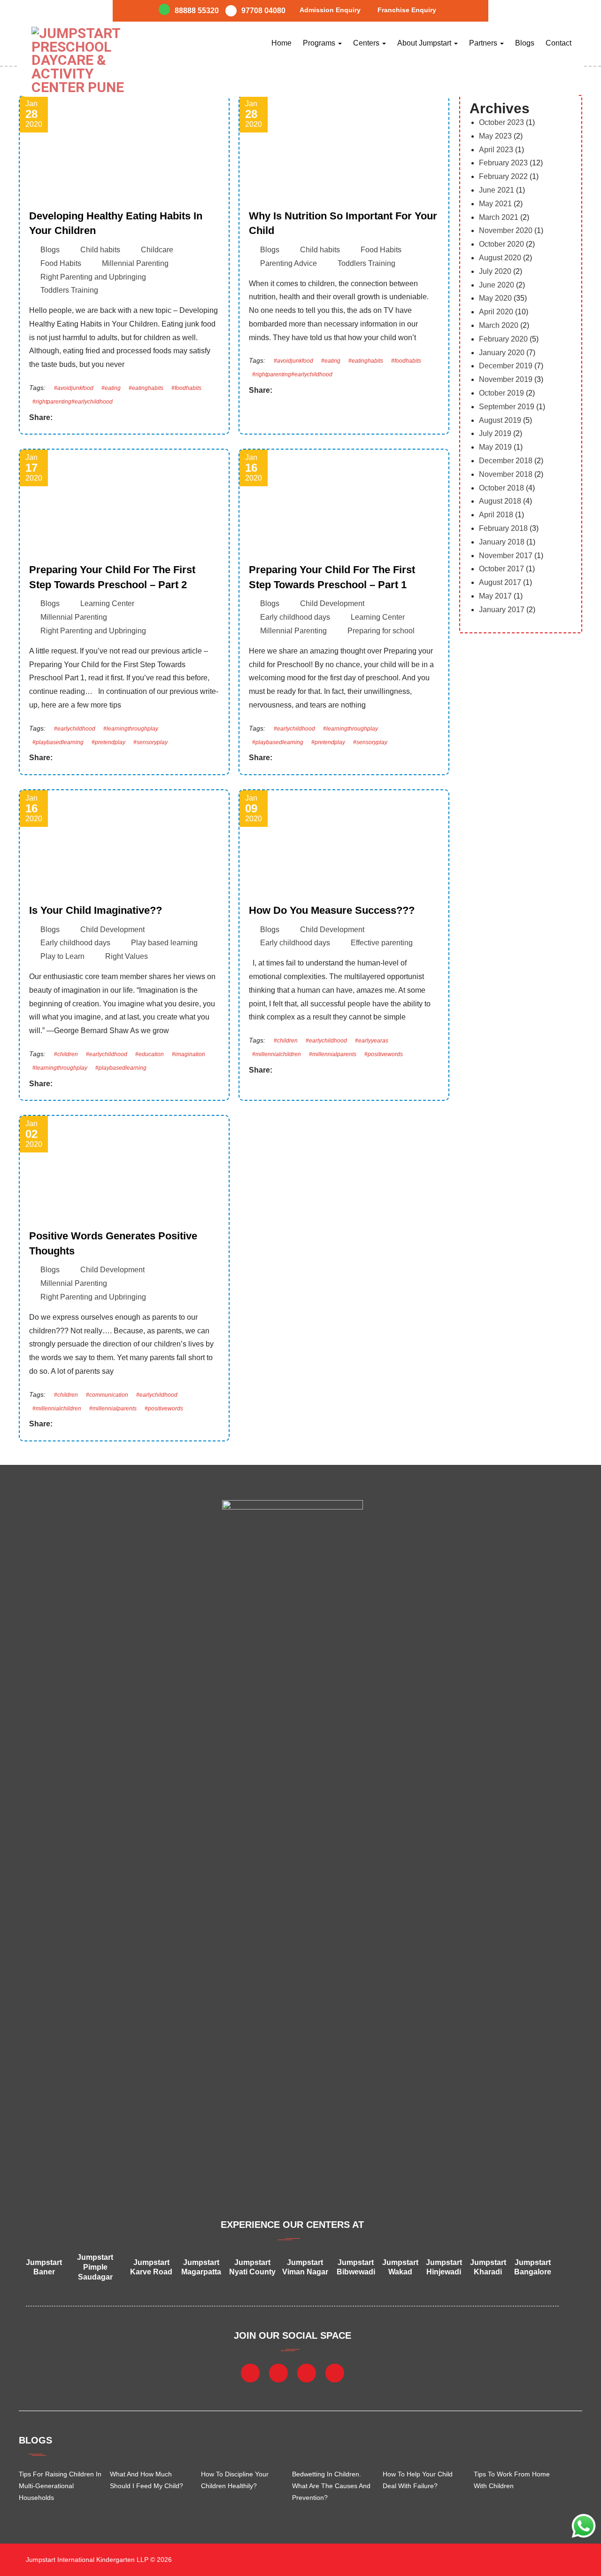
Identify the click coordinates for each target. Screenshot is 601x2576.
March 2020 (499, 325)
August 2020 (500, 258)
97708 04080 (263, 11)
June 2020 (497, 285)
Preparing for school (381, 631)
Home (281, 43)
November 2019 (506, 379)
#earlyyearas (372, 1041)
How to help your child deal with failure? (418, 2480)
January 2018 (502, 542)
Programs (320, 43)
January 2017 (502, 610)
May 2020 (495, 298)
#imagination (189, 1054)
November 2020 (506, 230)
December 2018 (506, 461)
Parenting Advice (289, 263)
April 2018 (496, 515)
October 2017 (501, 569)
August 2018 (500, 501)
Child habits (100, 250)
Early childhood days (295, 617)
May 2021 (495, 204)
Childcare (157, 250)
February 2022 (503, 176)
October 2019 (501, 393)
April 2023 (496, 150)
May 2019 (495, 447)
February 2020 (503, 339)
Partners (484, 43)
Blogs (525, 43)
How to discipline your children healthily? (235, 2480)
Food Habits (61, 263)
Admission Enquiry (330, 10)
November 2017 (506, 556)
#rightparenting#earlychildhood (73, 402)
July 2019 (495, 433)
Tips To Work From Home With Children (512, 2480)
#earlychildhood (75, 729)
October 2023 (501, 122)
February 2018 (503, 528)
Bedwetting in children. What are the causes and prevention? (331, 2486)
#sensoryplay (150, 742)
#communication (107, 1395)
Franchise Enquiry (407, 10)
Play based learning (164, 943)
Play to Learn (62, 956)
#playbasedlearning (58, 742)
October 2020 (501, 244)
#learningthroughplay (131, 729)
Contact (559, 43)
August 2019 (500, 420)
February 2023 (503, 163)
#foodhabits (186, 388)
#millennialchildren (277, 1054)
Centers (367, 43)
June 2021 (497, 190)
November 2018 (506, 474)
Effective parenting (382, 943)
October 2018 (501, 488)
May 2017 (495, 596)
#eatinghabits (146, 388)
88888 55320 (197, 11)
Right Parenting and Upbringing (93, 277)
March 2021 (499, 217)
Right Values (127, 956)
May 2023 (495, 136)
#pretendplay (108, 742)
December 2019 (506, 366)
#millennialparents (333, 1054)
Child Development (332, 603)
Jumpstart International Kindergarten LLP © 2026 (98, 2560)
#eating (111, 388)
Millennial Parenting (135, 263)
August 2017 (500, 582)
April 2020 (496, 312)
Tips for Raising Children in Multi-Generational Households (60, 2486)
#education (150, 1054)
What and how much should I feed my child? (146, 2480)
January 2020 (502, 353)
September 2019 (507, 407)
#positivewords (384, 1054)
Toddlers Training (69, 290)
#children (66, 1054)
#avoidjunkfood (74, 388)
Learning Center (107, 603)
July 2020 (495, 271)
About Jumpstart (425, 43)
